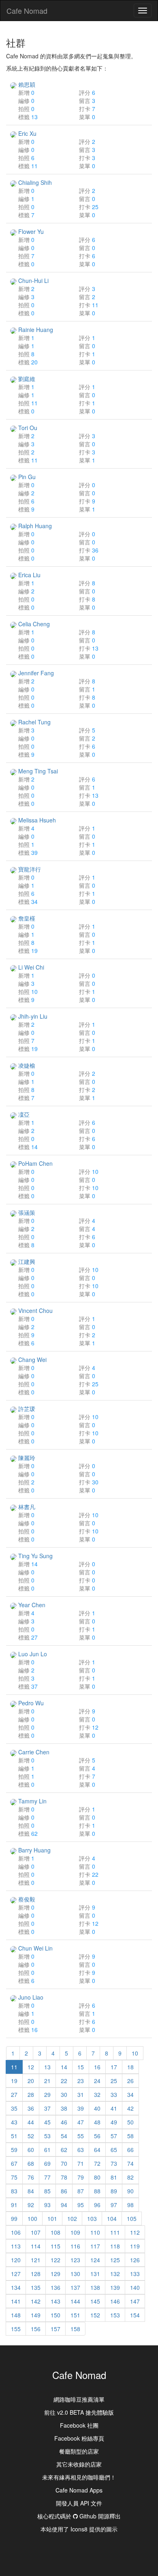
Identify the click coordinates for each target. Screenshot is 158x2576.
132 (115, 2274)
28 (31, 2094)
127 (16, 2274)
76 (31, 2177)
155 (16, 2329)
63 (81, 2150)
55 (81, 2136)
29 (47, 2094)
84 (31, 2191)
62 (64, 2150)
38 (64, 2108)
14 (64, 2067)
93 (47, 2205)
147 (135, 2301)
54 (64, 2136)
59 (14, 2150)
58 (130, 2136)
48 (97, 2122)
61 (47, 2150)
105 (132, 2218)
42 (130, 2108)
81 (114, 2177)
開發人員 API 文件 (79, 2503)
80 (97, 2177)
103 (92, 2218)
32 (97, 2094)
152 (95, 2315)
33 (114, 2094)
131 (95, 2274)
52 (31, 2136)
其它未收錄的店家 (79, 2464)
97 (114, 2205)
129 (56, 2274)
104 (112, 2218)
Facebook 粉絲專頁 (79, 2438)
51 (14, 2136)
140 (135, 2287)
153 (115, 2315)
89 (114, 2191)
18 (130, 2067)
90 (130, 2191)
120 (16, 2260)
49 (114, 2122)
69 (47, 2163)
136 (56, 2287)
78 (64, 2177)
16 (97, 2067)
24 (97, 2081)
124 (95, 2260)
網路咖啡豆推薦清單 (79, 2399)
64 (97, 2150)
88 (97, 2191)
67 (14, 2163)
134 (16, 2287)
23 (81, 2081)
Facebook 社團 (79, 2425)
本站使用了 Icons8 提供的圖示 (79, 2529)
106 (16, 2232)
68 (31, 2163)
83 (14, 2191)
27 (14, 2094)
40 (97, 2108)
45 (47, 2122)
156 (36, 2329)
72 (97, 2163)
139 (115, 2287)
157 (56, 2329)
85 (47, 2191)
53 (47, 2136)
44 (31, 2122)
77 (47, 2177)
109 (75, 2232)
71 (81, 2163)
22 (64, 2081)
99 (14, 2218)
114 (36, 2246)
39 (81, 2108)
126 (135, 2260)
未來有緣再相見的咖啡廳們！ (79, 2477)
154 (135, 2315)
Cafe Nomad (27, 11)
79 (81, 2177)
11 (14, 2067)
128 (36, 2274)
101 (52, 2218)
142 (36, 2301)
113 (16, 2246)
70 (64, 2163)
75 (14, 2177)
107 (36, 2232)
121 (36, 2260)
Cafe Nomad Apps (79, 2490)
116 (75, 2246)
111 (115, 2232)
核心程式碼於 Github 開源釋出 (79, 2516)
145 (95, 2301)
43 (14, 2122)
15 (81, 2067)
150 (56, 2315)
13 (47, 2067)
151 (75, 2315)
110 (95, 2232)
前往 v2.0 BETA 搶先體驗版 (79, 2412)
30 (64, 2094)
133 (135, 2274)
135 (36, 2287)
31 (81, 2094)
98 (130, 2205)
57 (114, 2136)
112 (135, 2232)
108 (56, 2232)
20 (31, 2081)
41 (114, 2108)
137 (75, 2287)
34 (130, 2094)
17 (114, 2067)
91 (14, 2205)
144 (75, 2301)
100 (32, 2218)
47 (81, 2122)
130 (75, 2274)
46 (64, 2122)
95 (81, 2205)
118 (115, 2246)
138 (95, 2287)
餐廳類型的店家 (79, 2451)
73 (114, 2163)
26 (130, 2081)
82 (130, 2177)
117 (95, 2246)
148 (16, 2315)
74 (130, 2163)
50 (130, 2122)
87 (81, 2191)
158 (75, 2329)
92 (31, 2205)
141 (16, 2301)
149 (36, 2315)
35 (14, 2108)
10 (135, 2053)
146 (115, 2301)
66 (130, 2150)
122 (56, 2260)
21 (47, 2081)
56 (97, 2136)
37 (47, 2108)
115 (56, 2246)
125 (115, 2260)
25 (114, 2081)
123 (75, 2260)
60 (31, 2150)
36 (31, 2108)
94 (64, 2205)
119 (135, 2246)
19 (14, 2081)
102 (72, 2218)
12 (31, 2067)
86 (64, 2191)
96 (97, 2205)
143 (56, 2301)
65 (114, 2150)
